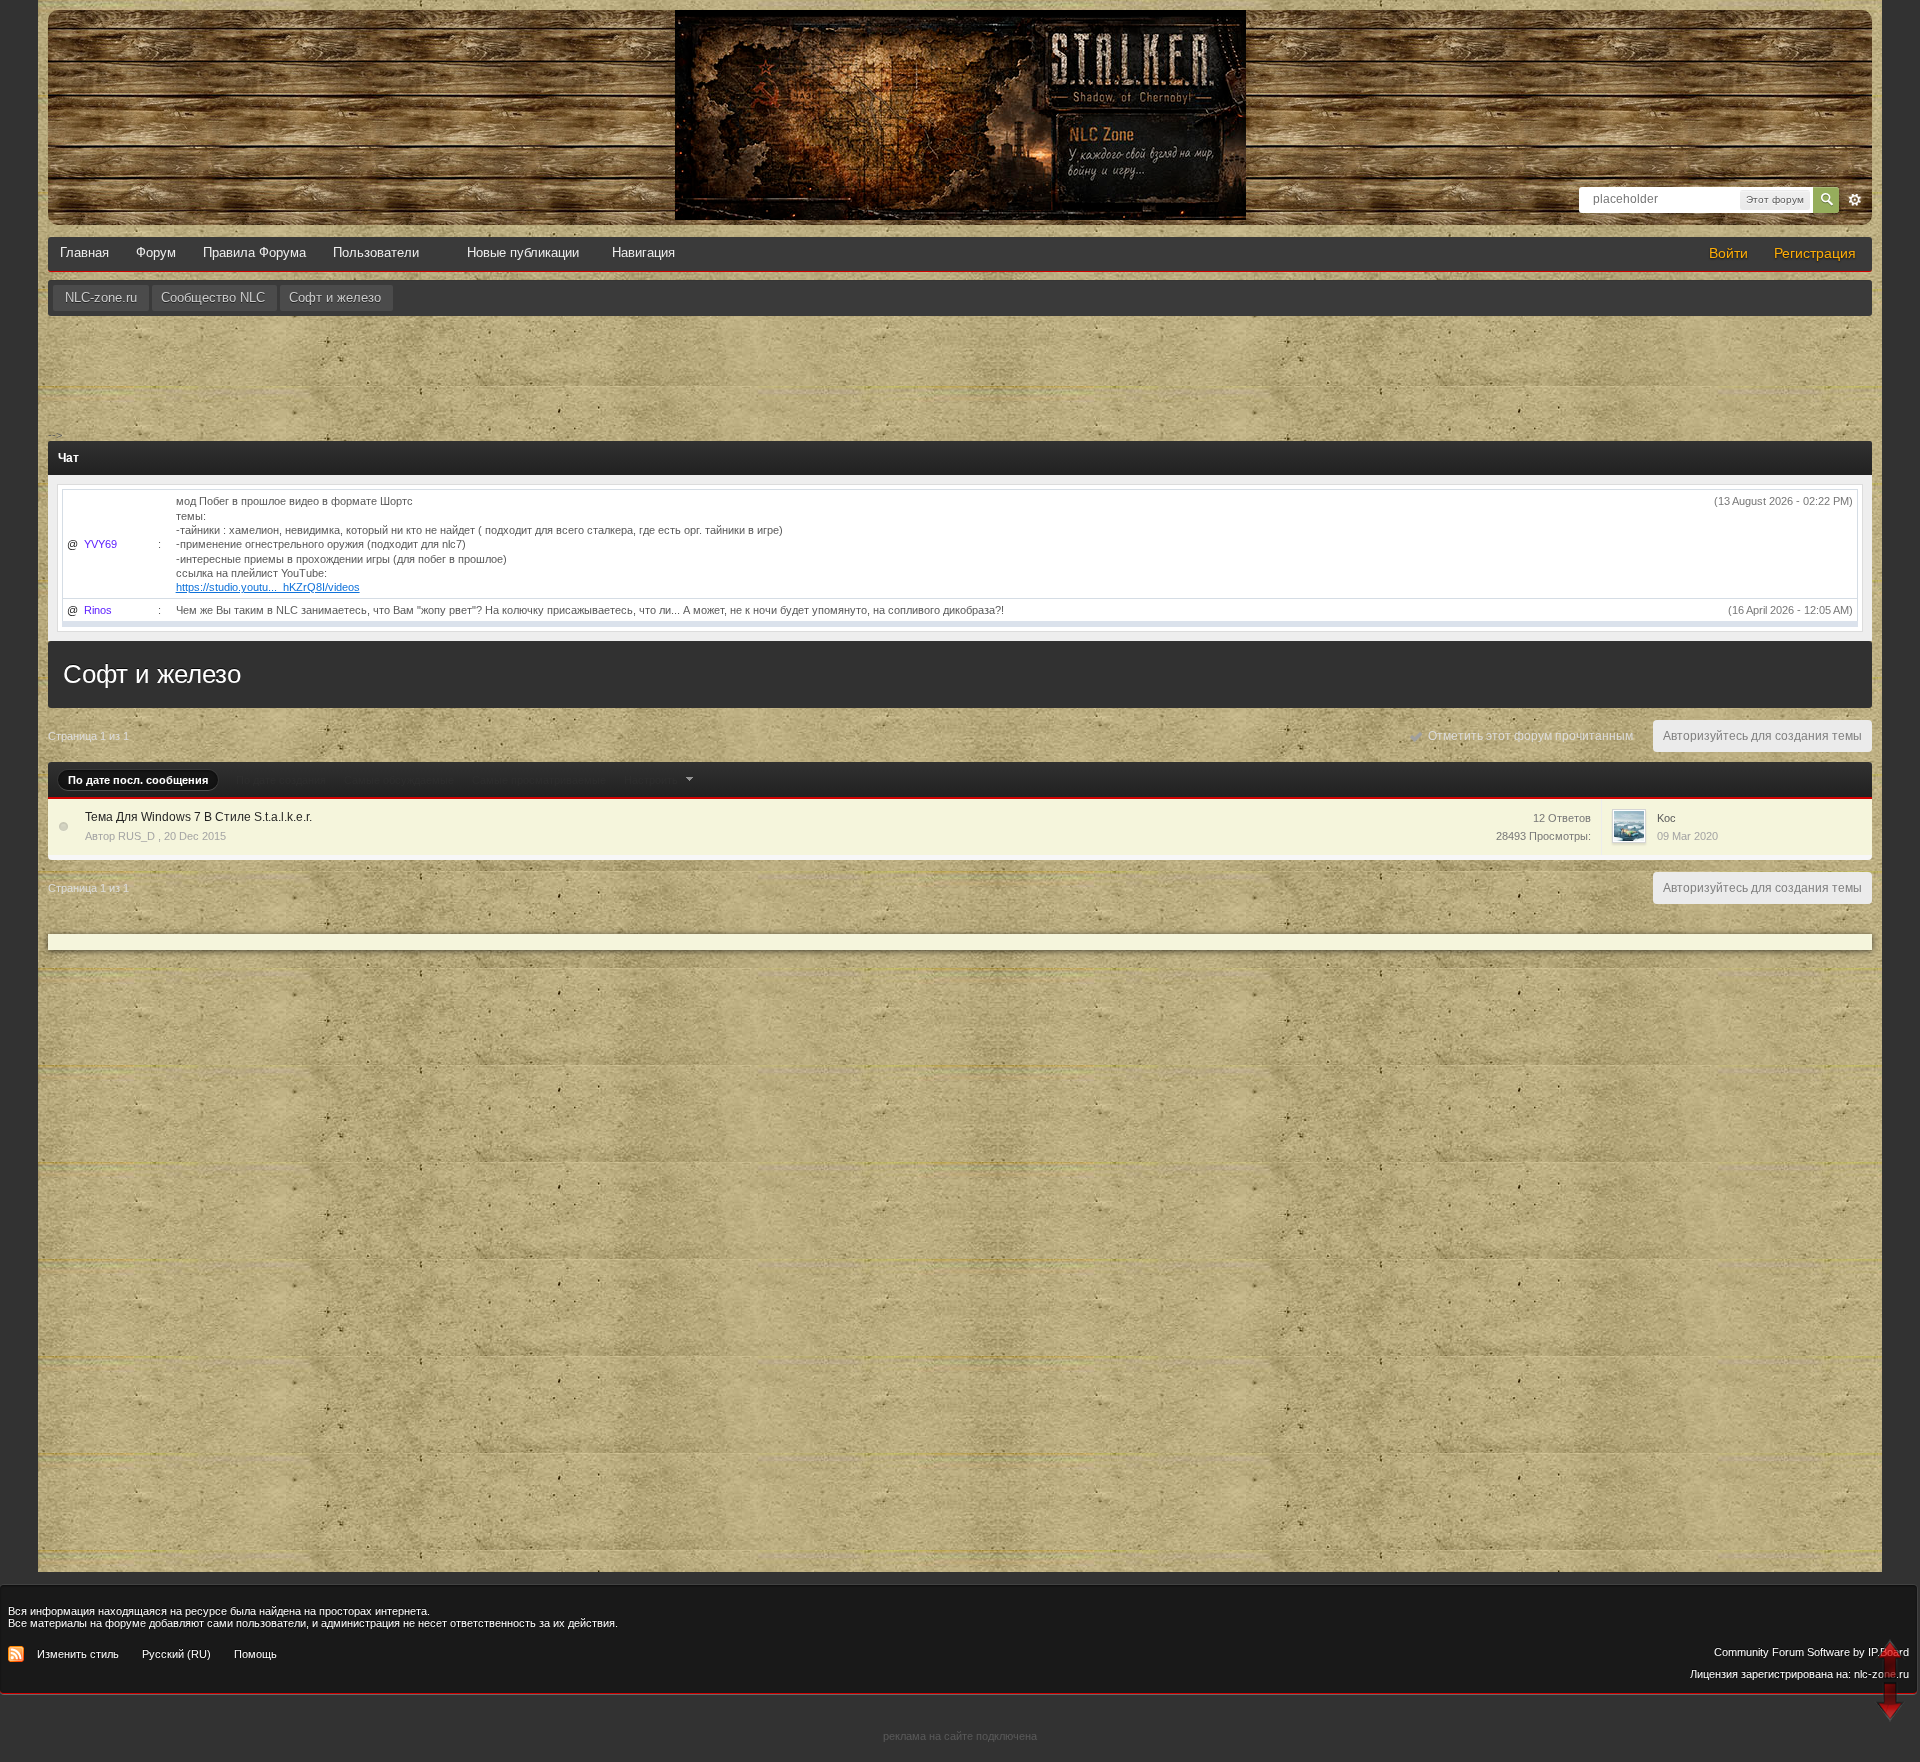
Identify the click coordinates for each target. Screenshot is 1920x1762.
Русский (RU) (176, 1654)
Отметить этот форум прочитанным (1527, 736)
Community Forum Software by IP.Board (1811, 1652)
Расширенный (1855, 200)
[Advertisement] (960, 371)
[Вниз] (1892, 1704)
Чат (68, 458)
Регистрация (1815, 253)
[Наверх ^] (1892, 1661)
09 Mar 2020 (1687, 836)
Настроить (652, 780)
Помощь (255, 1654)
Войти (1728, 253)
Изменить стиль (78, 1654)
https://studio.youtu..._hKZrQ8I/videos (268, 587)
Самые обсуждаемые (399, 780)
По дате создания (281, 780)
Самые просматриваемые (539, 780)
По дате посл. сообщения (138, 780)
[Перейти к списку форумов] (960, 30)
